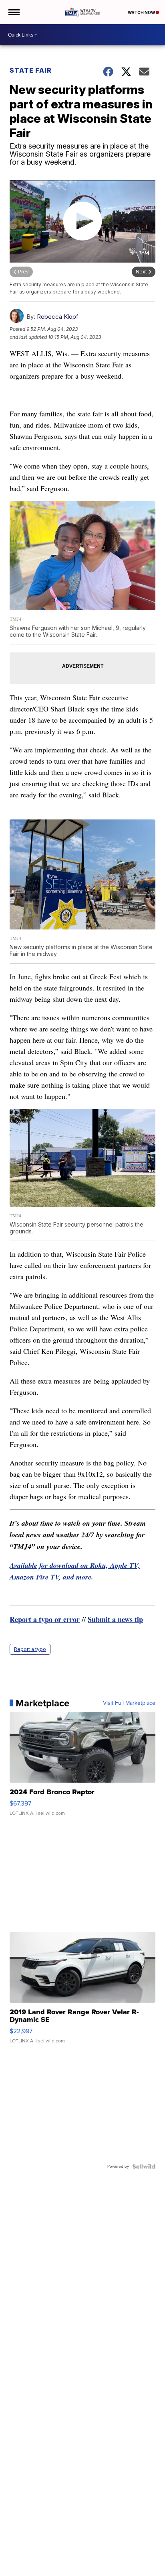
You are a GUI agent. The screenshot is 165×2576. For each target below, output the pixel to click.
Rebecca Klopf (58, 317)
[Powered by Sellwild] (144, 2166)
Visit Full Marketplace (129, 1703)
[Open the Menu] (13, 12)
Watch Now (142, 12)
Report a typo (30, 1649)
